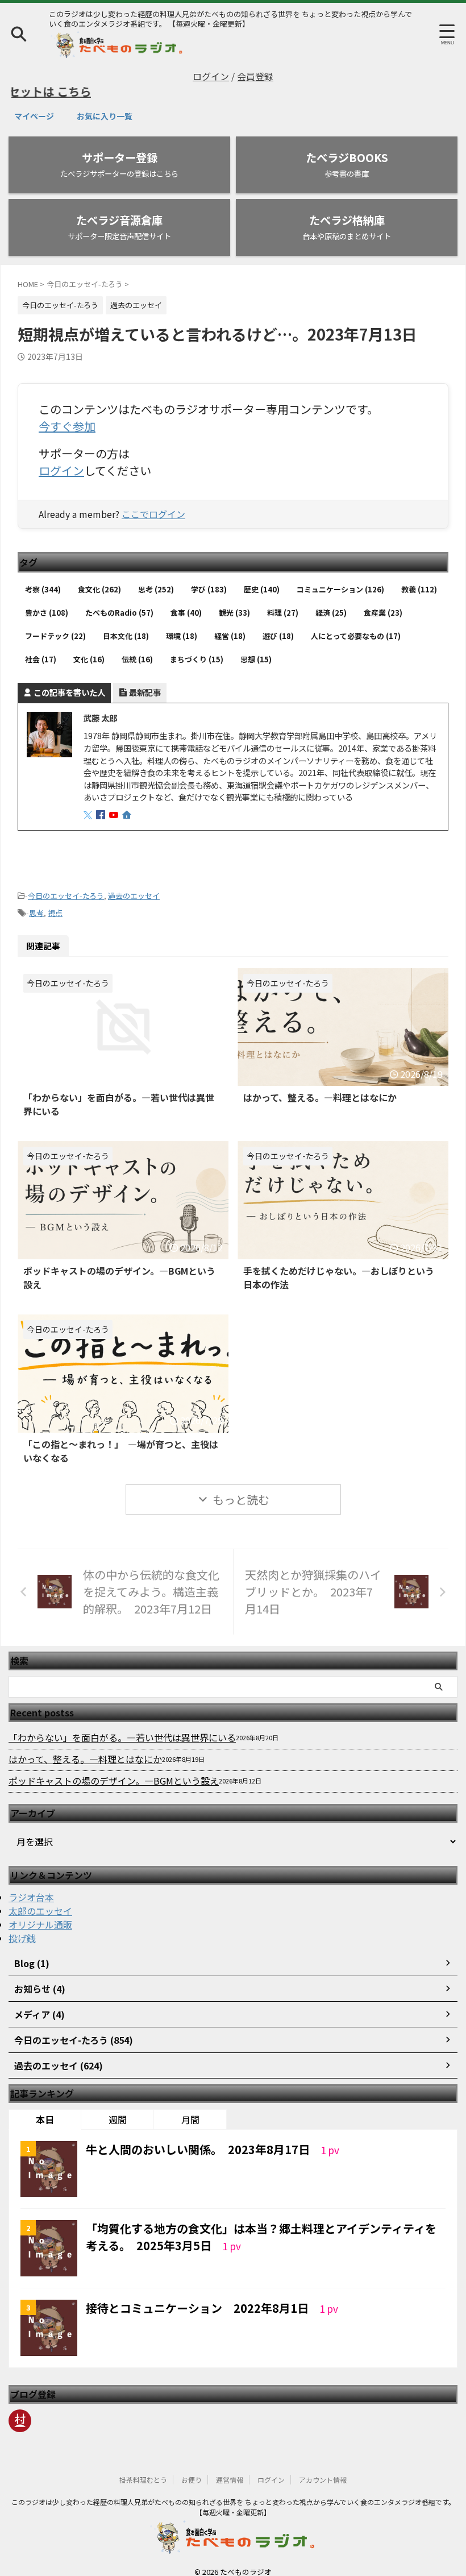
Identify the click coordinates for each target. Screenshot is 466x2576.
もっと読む (241, 1488)
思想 (256, 647)
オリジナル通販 (40, 1913)
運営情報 (230, 2468)
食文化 (99, 577)
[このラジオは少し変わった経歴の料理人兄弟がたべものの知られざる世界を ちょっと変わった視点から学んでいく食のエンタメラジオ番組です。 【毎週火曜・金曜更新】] (117, 50)
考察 (43, 577)
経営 (230, 624)
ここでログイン (153, 514)
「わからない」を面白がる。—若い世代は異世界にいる (122, 1725)
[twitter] (89, 803)
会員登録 (255, 76)
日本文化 (126, 624)
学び (209, 577)
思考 (156, 577)
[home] (128, 804)
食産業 (383, 601)
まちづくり (197, 647)
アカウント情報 (323, 2468)
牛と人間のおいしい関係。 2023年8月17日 (199, 2137)
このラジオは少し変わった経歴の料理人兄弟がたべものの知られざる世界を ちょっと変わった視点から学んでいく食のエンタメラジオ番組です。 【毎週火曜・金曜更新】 (233, 2495)
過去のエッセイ (134, 884)
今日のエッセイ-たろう (66, 884)
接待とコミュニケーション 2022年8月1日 (199, 2296)
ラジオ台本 (31, 1885)
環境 (182, 624)
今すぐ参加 (67, 426)
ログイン (211, 76)
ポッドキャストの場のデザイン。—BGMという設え (114, 1769)
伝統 (137, 647)
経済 (331, 601)
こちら (40, 91)
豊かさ (47, 601)
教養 (419, 577)
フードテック (55, 624)
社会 (41, 647)
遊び (278, 624)
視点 (55, 901)
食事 (186, 601)
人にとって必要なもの (356, 624)
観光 (234, 601)
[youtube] (115, 803)
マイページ (34, 116)
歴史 (262, 577)
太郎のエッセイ (40, 1899)
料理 (283, 601)
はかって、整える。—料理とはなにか (320, 1085)
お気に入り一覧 (105, 116)
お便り (192, 2468)
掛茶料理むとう (143, 2468)
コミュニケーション (340, 577)
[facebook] (102, 803)
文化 (89, 647)
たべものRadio (119, 601)
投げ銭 (22, 1926)
